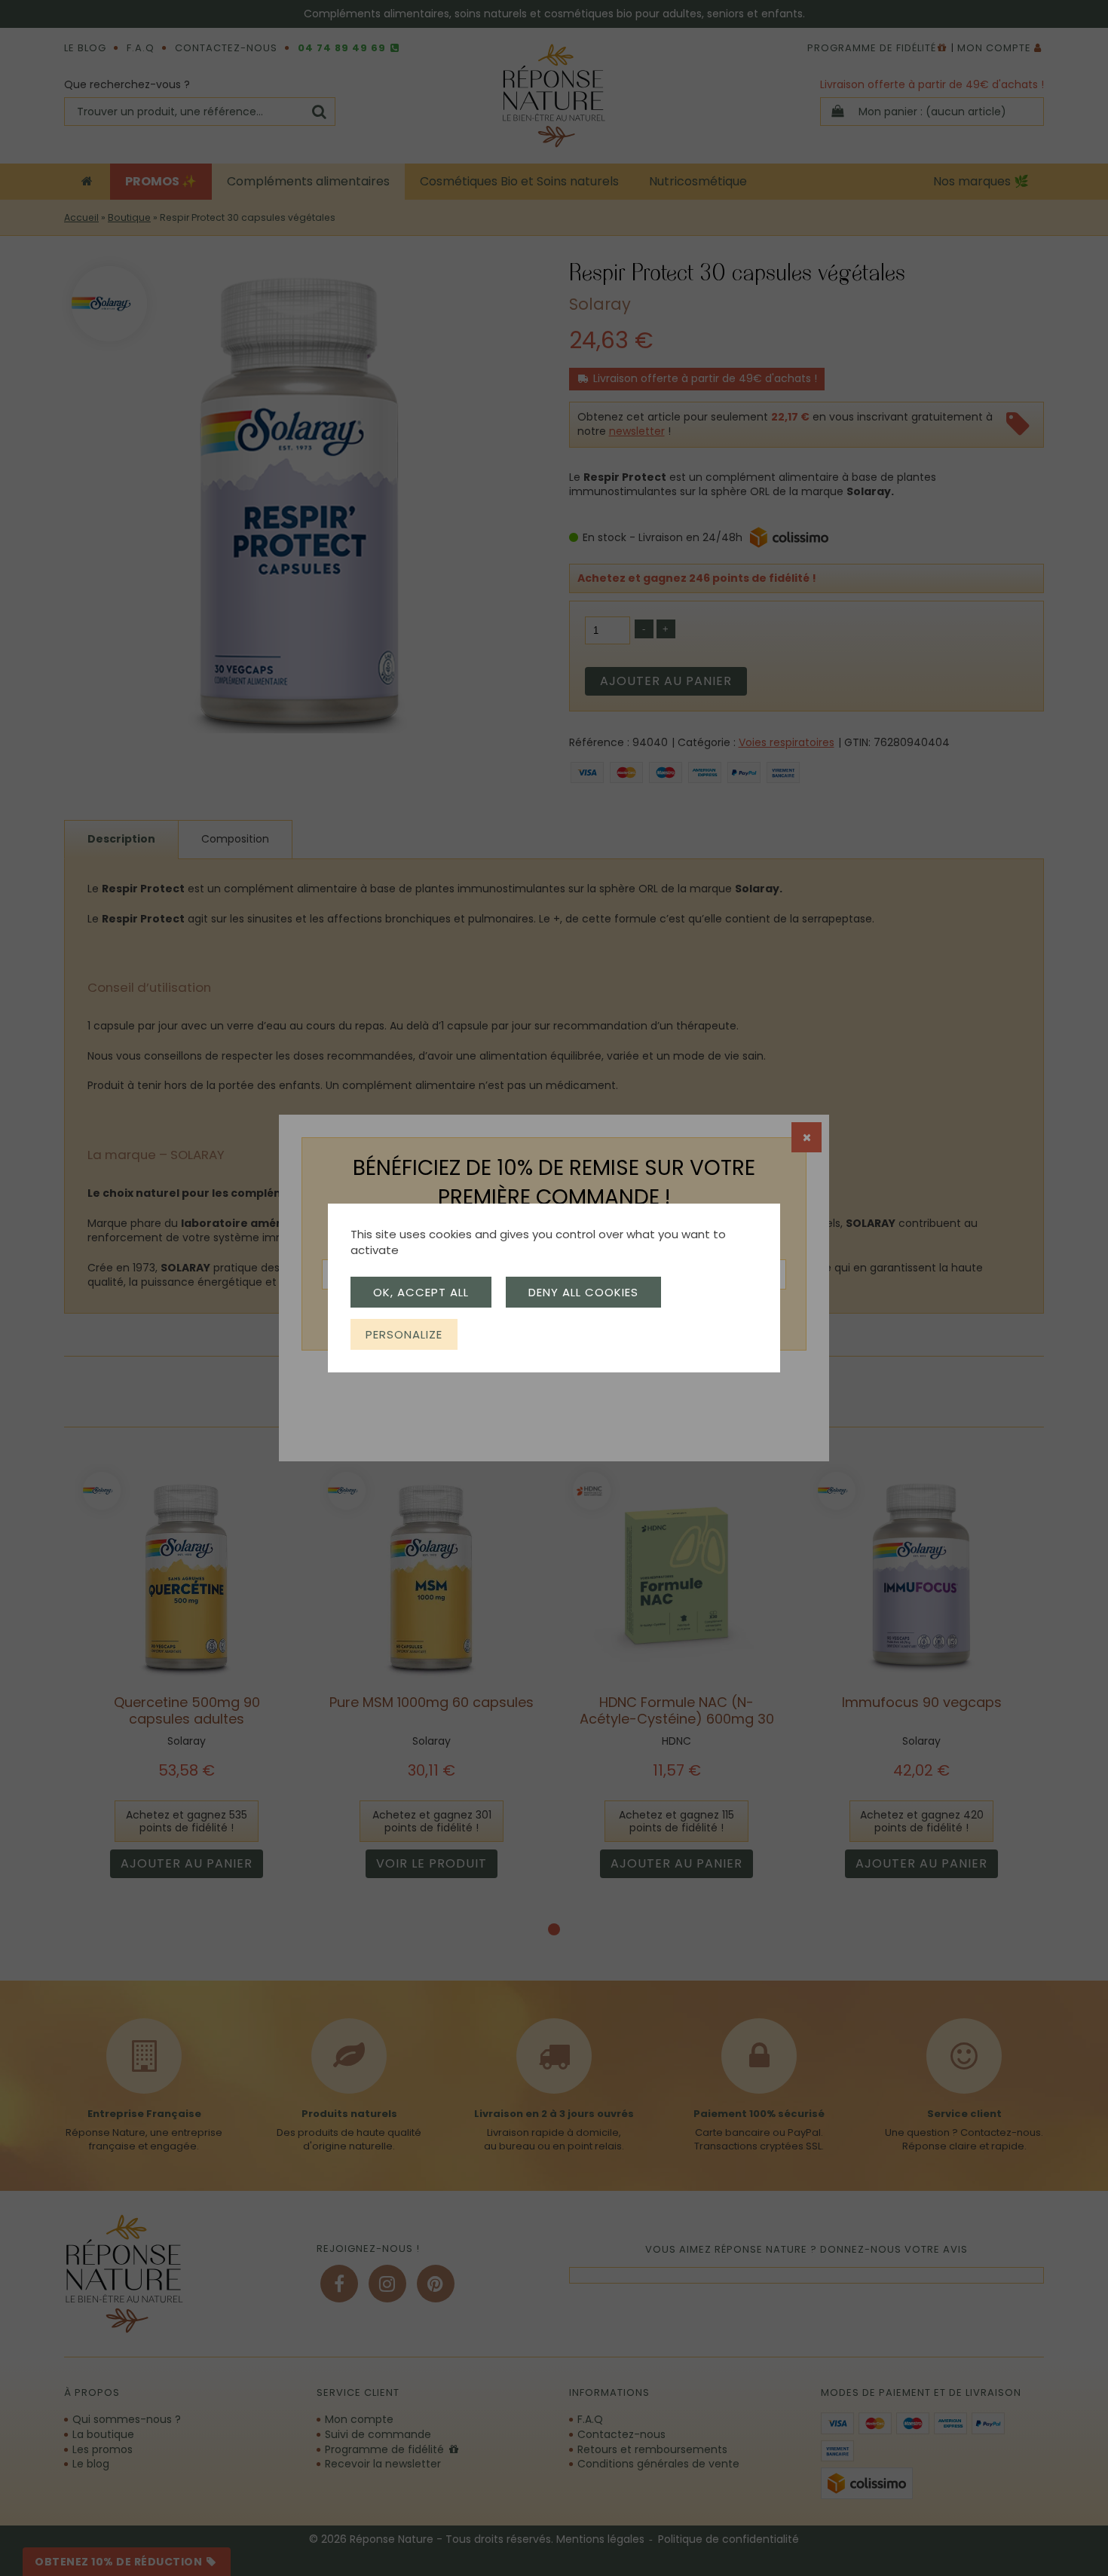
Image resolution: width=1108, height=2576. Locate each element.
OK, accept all (421, 1292)
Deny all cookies (583, 1292)
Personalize (404, 1334)
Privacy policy (511, 1334)
